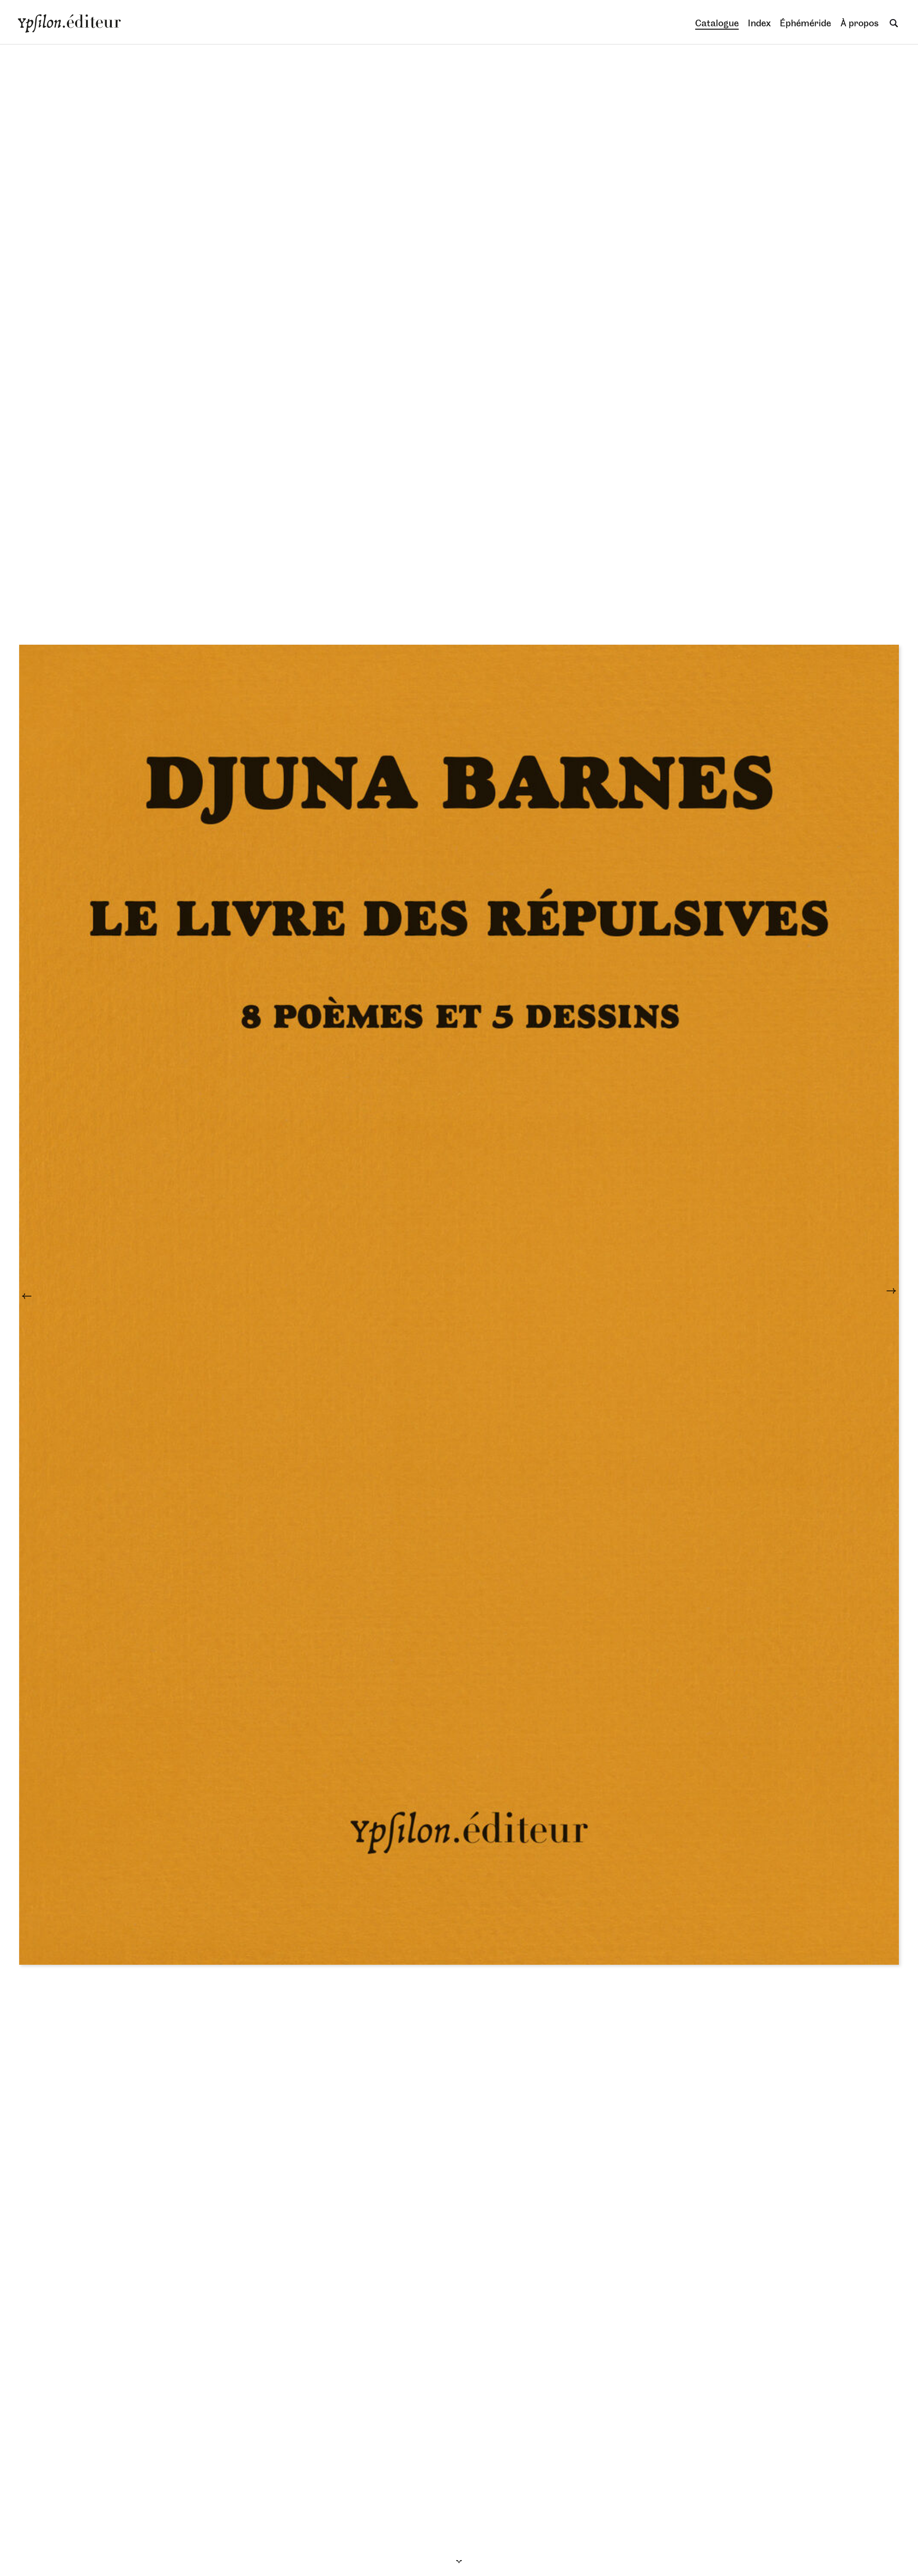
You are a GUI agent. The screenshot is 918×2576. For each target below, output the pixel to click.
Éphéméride (805, 23)
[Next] (882, 1296)
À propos (860, 23)
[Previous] (36, 1296)
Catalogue (717, 23)
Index (759, 23)
